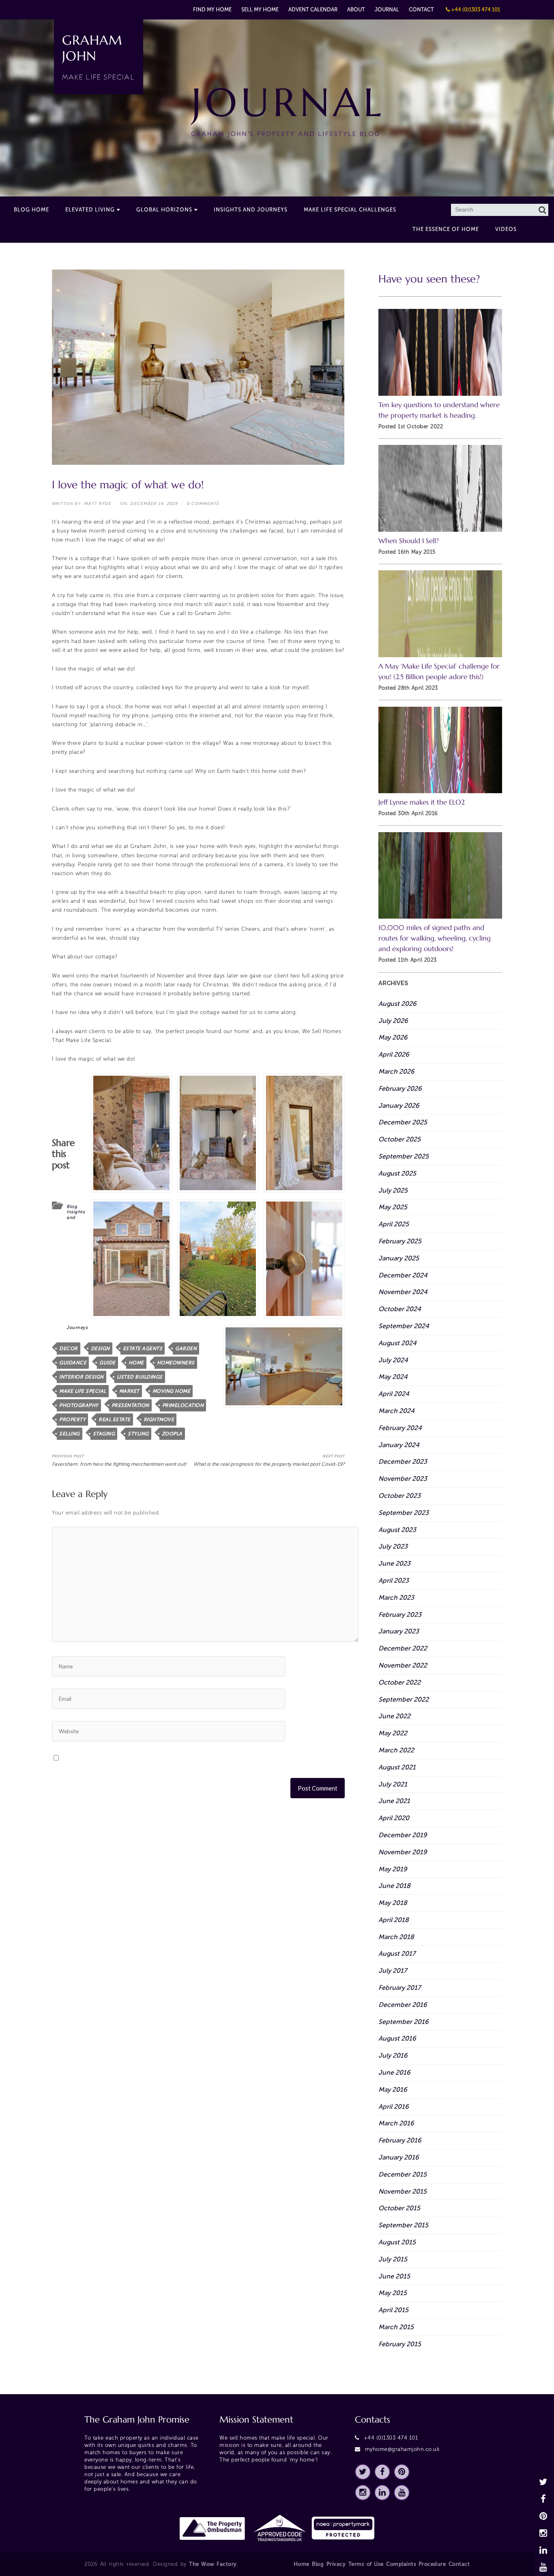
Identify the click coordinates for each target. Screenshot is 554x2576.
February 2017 (399, 1988)
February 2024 (400, 1428)
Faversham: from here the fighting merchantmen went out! (119, 1461)
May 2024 (393, 1377)
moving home (172, 1391)
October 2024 (400, 1309)
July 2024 (393, 1360)
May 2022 (393, 1733)
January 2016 (399, 2157)
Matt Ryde (98, 504)
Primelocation (183, 1405)
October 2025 (399, 1139)
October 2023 (399, 1496)
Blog (72, 1207)
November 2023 (403, 1479)
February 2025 (400, 1241)
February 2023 (400, 1615)
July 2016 (393, 2055)
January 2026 (399, 1106)
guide (107, 1363)
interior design (82, 1377)
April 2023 (394, 1580)
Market (129, 1391)
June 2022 (394, 1716)
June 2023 (394, 1563)
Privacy (336, 2564)
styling (138, 1434)
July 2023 (393, 1546)
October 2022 (399, 1682)
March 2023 (396, 1598)
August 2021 (397, 1767)
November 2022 (403, 1665)
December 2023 (403, 1462)
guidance (73, 1363)
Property (72, 1420)
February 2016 (400, 2140)
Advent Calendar (313, 10)
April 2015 (393, 2310)
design (100, 1348)
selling (70, 1434)
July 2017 (393, 1971)
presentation (130, 1405)
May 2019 (393, 1869)
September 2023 (404, 1513)
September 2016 (404, 2022)
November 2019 (403, 1852)
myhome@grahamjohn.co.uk (403, 2449)
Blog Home (31, 210)
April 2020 (394, 1818)
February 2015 (400, 2344)
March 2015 (396, 2327)
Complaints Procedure (416, 2564)
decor (69, 1348)
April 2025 (394, 1224)
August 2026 (397, 1004)
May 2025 (393, 1207)
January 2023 (399, 1631)
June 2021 (394, 1801)
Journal (387, 10)
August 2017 (397, 1954)
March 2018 (396, 1937)
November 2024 (403, 1292)
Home (302, 2564)
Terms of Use (366, 2564)
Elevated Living (90, 210)
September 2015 (403, 2225)
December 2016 (403, 2005)
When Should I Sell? (409, 541)
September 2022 (404, 1699)
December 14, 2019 (154, 504)
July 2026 (393, 1021)
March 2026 (396, 1071)
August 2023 (397, 1530)
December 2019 (403, 1835)
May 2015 (393, 2293)
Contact (421, 10)
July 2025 (393, 1190)
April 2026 (394, 1054)
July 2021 (393, 1784)
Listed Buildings (140, 1377)
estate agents (143, 1348)
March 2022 (396, 1750)
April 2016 (394, 2107)
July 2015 (393, 2259)
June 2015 (394, 2276)
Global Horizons (164, 210)
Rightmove (159, 1420)
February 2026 (400, 1088)
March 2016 (396, 2123)
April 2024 (394, 1394)
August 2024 (397, 1343)
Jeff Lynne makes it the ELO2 (422, 802)
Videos (506, 229)
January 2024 (399, 1445)
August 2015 (397, 2242)
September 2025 (404, 1156)
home (136, 1363)
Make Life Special (83, 1391)
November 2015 (403, 2191)
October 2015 (399, 2208)
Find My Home (212, 10)
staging (104, 1434)
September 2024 (404, 1326)
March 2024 (396, 1411)
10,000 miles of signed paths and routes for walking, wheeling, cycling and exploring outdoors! (435, 938)
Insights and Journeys (251, 210)
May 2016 (393, 2089)
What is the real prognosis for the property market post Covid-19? (269, 1461)
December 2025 (403, 1122)
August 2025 (397, 1173)
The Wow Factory (213, 2564)
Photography (79, 1405)
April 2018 (394, 1920)
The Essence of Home (446, 229)
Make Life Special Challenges (350, 210)
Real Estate (115, 1420)
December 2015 (403, 2174)
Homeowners (176, 1363)
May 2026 (393, 1037)
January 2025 (399, 1258)
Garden (186, 1348)
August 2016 (397, 2038)
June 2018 (394, 1886)
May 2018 (393, 1903)
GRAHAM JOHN (99, 57)
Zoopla (172, 1434)
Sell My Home (260, 10)
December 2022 (403, 1648)
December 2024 (403, 1275)
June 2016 (394, 2072)
